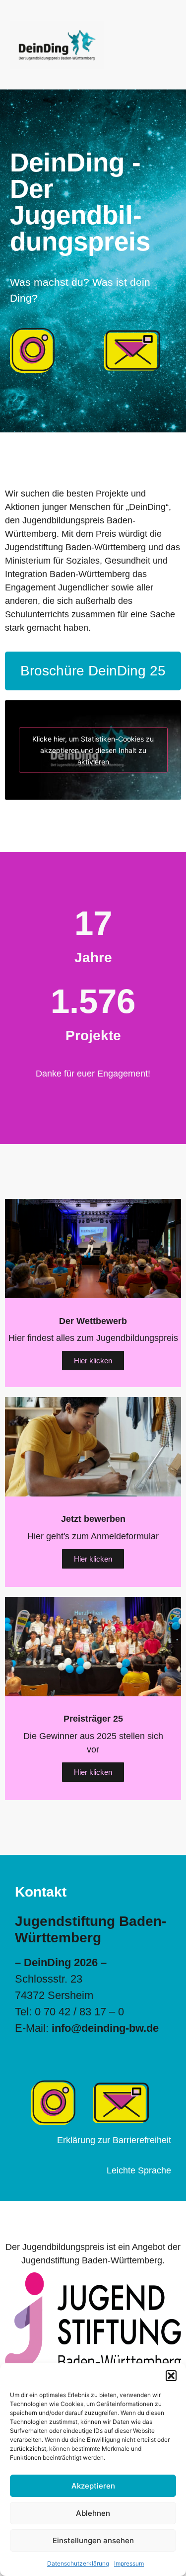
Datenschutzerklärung (78, 2563)
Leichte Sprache (139, 2170)
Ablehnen (93, 2513)
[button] (171, 2376)
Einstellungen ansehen (93, 2540)
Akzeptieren (93, 2486)
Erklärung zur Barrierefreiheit (114, 2140)
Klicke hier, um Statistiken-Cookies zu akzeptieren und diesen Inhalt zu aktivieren (93, 750)
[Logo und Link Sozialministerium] (93, 2322)
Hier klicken (93, 1361)
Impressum (129, 2563)
